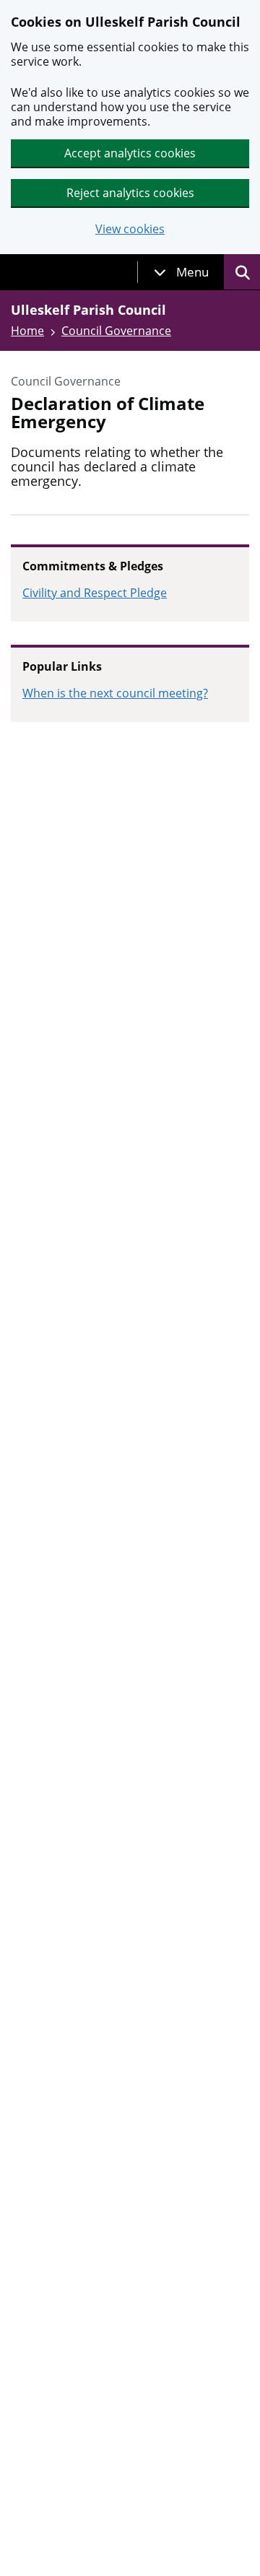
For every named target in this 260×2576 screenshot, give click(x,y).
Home (27, 331)
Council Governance (116, 331)
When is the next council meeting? (115, 693)
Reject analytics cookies (130, 193)
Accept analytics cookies (130, 153)
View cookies (130, 229)
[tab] (181, 272)
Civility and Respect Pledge (95, 593)
